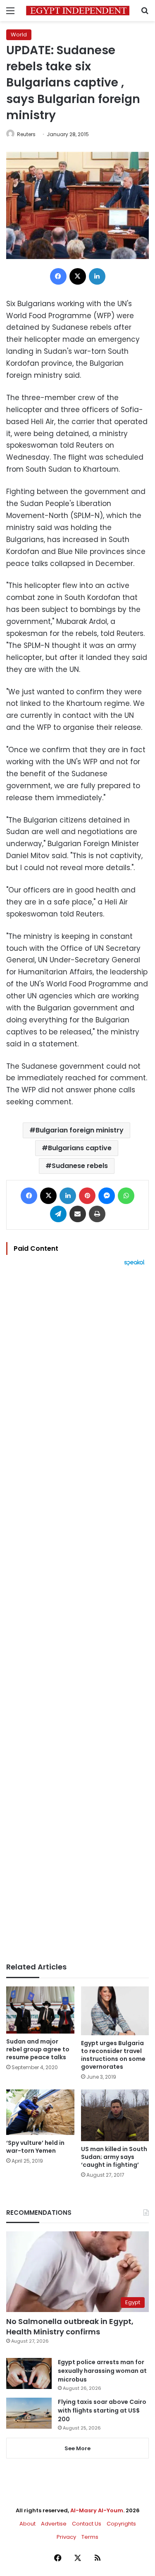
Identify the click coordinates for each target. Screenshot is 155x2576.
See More (77, 2448)
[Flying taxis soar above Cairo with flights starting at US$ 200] (29, 2413)
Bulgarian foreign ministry (80, 1130)
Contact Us (87, 2524)
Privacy (66, 2537)
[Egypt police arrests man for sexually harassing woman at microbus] (29, 2373)
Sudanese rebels (80, 1166)
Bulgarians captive (80, 1148)
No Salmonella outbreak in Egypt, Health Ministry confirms (70, 2327)
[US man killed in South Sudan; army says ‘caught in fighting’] (115, 2115)
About (27, 2524)
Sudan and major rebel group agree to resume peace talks (38, 2049)
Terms (90, 2537)
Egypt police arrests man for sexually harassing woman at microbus (102, 2371)
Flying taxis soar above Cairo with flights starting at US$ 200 (102, 2411)
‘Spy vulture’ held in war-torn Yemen (35, 2147)
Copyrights (121, 2524)
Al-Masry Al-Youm (97, 2510)
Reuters (26, 134)
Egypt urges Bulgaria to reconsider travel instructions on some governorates (113, 2055)
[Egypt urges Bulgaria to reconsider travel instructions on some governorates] (115, 2011)
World (19, 35)
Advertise (54, 2524)
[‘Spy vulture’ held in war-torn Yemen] (40, 2112)
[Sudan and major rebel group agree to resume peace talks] (40, 2010)
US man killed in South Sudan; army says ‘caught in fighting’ (114, 2157)
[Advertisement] (77, 1614)
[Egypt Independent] (78, 11)
